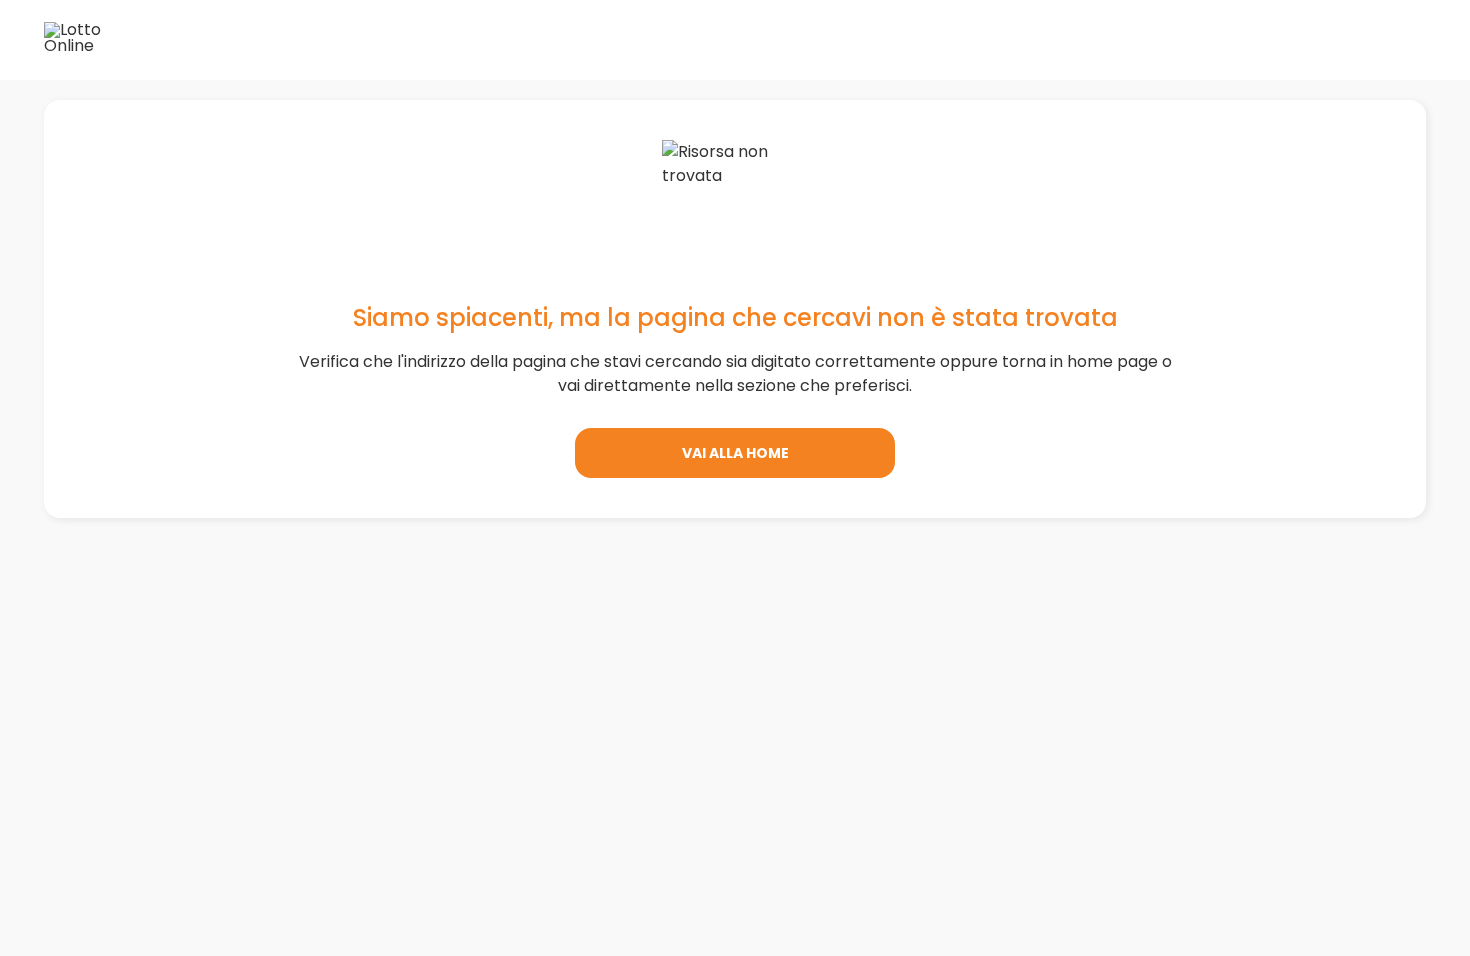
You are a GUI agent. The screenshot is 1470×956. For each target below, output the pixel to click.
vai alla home (735, 453)
